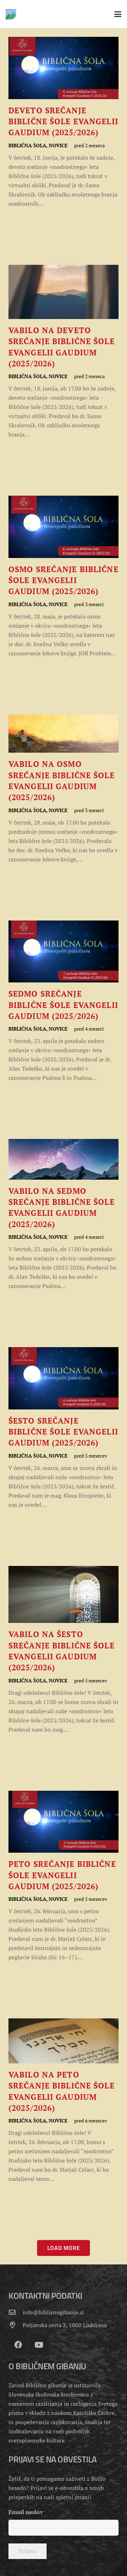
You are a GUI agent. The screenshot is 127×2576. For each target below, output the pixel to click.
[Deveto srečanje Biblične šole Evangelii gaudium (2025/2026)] (64, 122)
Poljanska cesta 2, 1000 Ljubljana (65, 2325)
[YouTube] (39, 2345)
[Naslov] (11, 14)
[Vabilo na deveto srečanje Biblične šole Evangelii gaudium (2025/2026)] (64, 352)
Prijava (28, 2551)
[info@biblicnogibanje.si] (16, 2312)
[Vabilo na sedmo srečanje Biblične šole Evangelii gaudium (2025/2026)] (64, 1215)
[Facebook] (18, 2345)
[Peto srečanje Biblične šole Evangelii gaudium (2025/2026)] (64, 1876)
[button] (118, 14)
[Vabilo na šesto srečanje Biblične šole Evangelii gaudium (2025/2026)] (64, 1650)
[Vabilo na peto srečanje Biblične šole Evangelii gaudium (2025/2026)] (64, 2101)
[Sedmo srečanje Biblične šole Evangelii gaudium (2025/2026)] (64, 1002)
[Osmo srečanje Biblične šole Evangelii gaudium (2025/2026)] (64, 577)
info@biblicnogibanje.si (53, 2312)
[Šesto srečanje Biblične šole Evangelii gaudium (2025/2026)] (64, 1428)
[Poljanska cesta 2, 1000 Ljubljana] (16, 2325)
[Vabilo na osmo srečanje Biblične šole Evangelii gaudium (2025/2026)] (64, 789)
